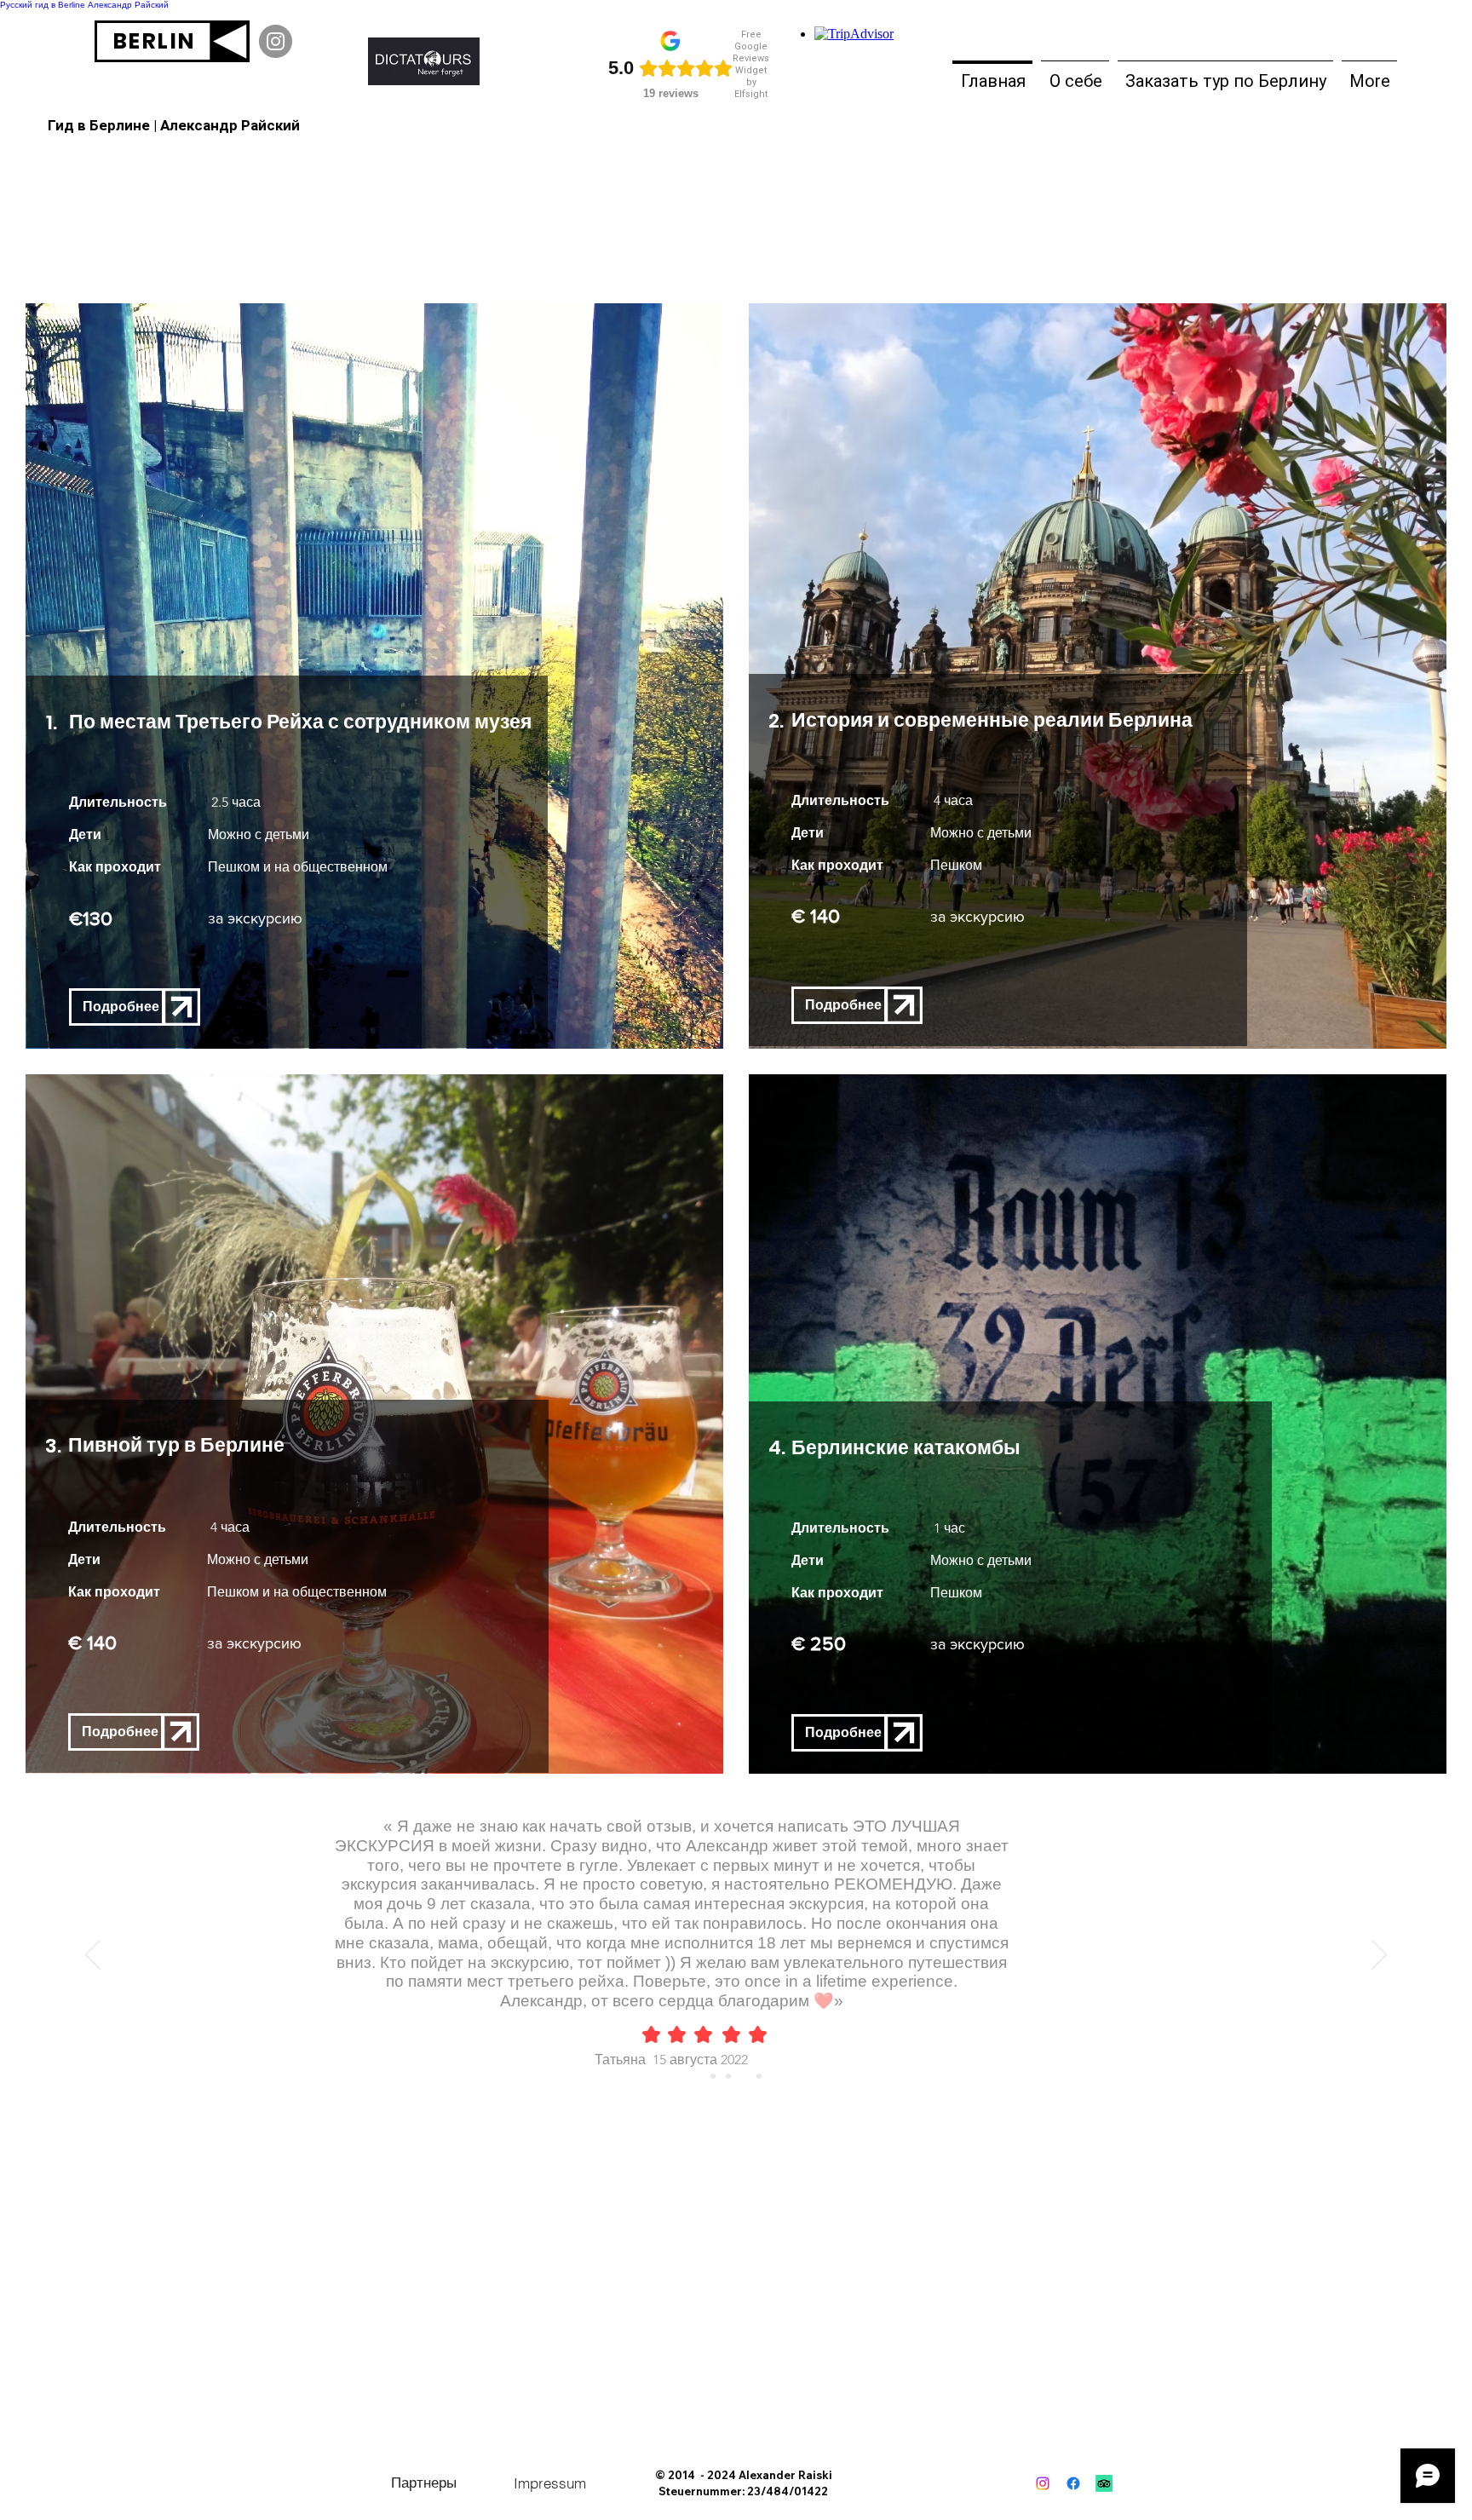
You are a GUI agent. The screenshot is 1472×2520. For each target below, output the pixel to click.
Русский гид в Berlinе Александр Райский (84, 5)
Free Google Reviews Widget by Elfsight (751, 64)
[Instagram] (276, 41)
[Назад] (93, 1956)
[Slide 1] (713, 2076)
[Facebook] (1073, 2483)
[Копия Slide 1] (728, 2076)
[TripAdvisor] (1104, 2483)
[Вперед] (1379, 1956)
